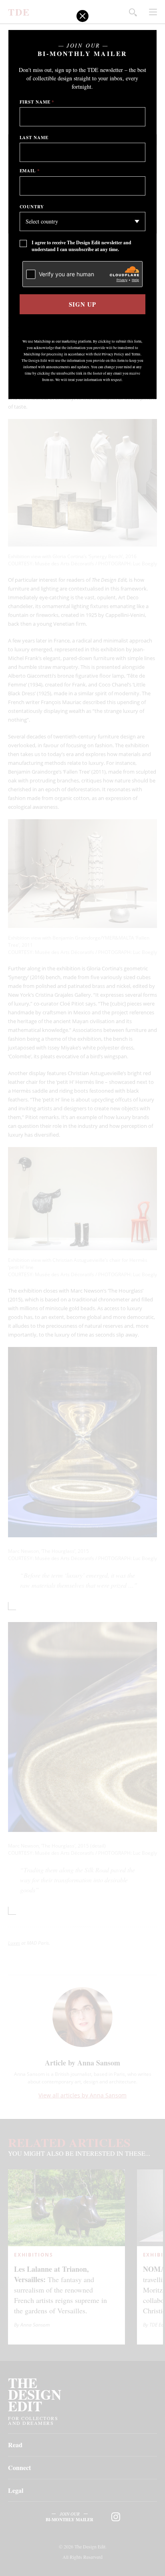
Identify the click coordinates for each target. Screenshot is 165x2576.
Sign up (82, 304)
